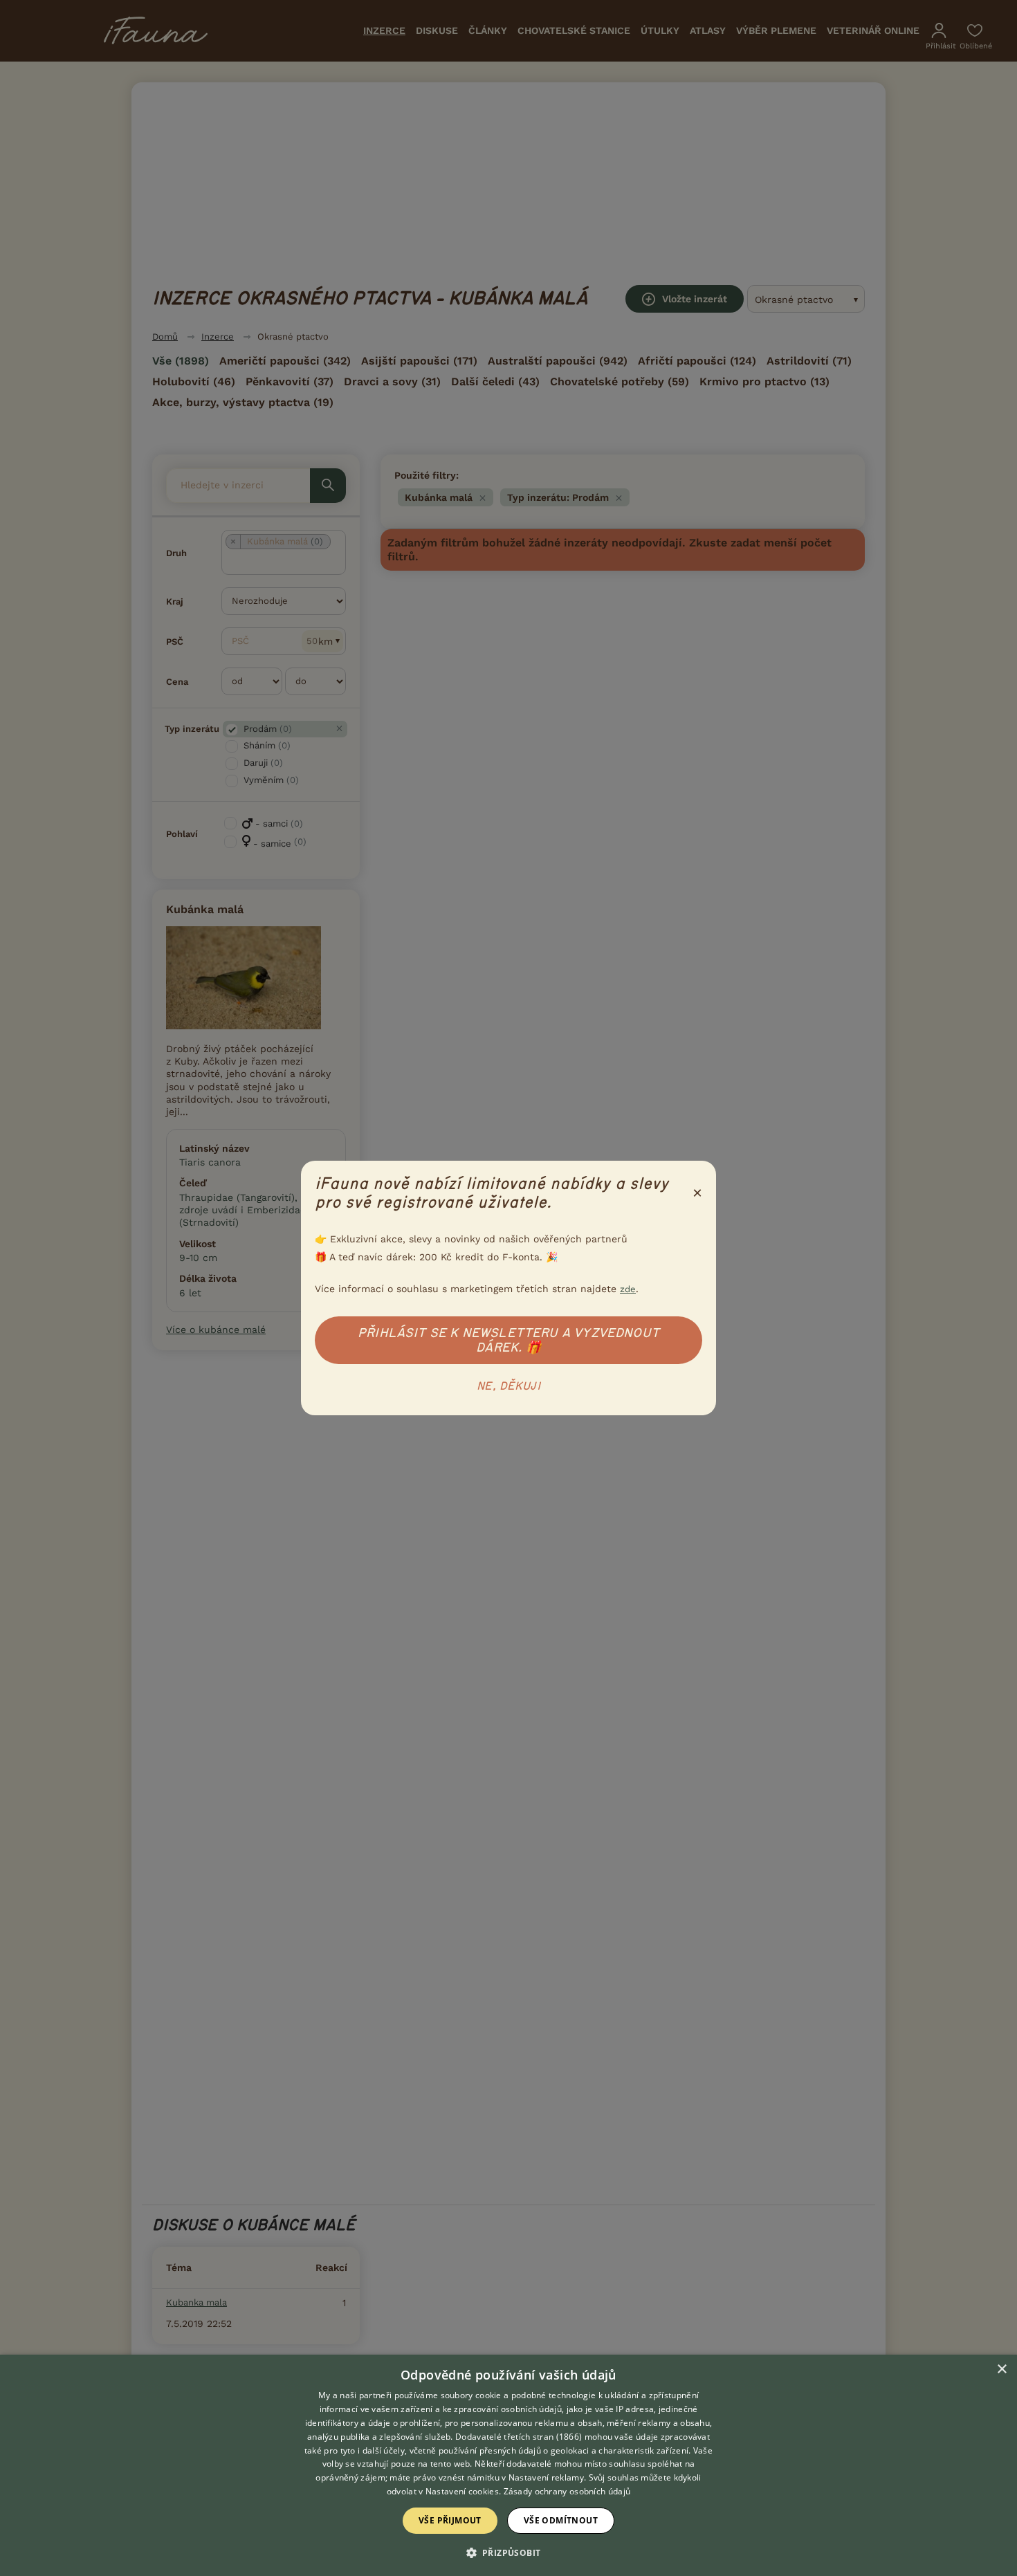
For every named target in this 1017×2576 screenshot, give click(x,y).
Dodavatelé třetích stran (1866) (519, 2437)
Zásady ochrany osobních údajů (567, 2491)
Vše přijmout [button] (450, 2520)
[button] (509, 2552)
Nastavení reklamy (546, 2477)
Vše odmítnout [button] (561, 2520)
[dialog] (508, 2465)
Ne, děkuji (508, 1386)
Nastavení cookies (462, 2491)
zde (628, 1289)
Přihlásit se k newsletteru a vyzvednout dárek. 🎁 (508, 1340)
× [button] (1001, 2370)
